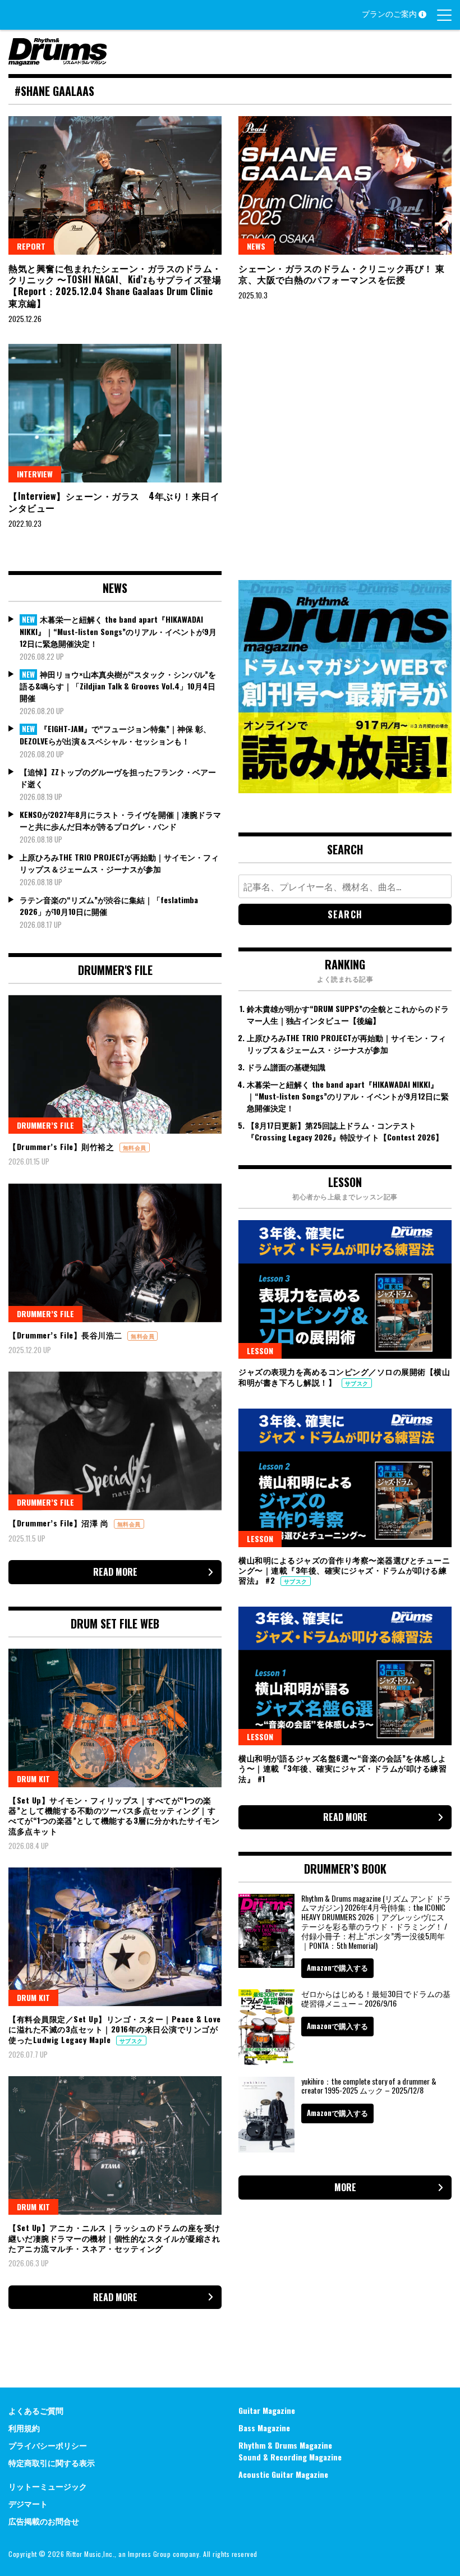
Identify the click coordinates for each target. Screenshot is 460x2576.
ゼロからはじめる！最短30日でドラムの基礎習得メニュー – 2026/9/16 (376, 1998)
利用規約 (24, 2428)
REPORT (31, 246)
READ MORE (115, 1572)
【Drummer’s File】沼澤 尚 (60, 1523)
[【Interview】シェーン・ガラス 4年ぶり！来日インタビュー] (115, 413)
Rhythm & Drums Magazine (285, 2445)
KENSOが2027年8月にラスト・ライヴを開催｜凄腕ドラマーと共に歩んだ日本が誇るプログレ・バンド (120, 820)
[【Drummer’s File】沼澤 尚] (115, 1441)
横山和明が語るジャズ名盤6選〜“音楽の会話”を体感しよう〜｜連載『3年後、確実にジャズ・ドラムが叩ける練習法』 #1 (342, 1768)
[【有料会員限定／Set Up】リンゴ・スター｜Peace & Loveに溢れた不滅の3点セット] (115, 1937)
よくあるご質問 (36, 2410)
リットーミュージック (48, 2486)
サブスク (131, 2041)
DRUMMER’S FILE (45, 1125)
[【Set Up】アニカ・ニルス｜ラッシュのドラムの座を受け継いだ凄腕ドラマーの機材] (115, 2145)
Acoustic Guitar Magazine (283, 2474)
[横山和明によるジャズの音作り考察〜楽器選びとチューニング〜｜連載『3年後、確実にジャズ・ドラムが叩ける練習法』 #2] (345, 1478)
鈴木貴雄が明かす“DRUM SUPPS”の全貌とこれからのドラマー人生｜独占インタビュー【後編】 (348, 1014)
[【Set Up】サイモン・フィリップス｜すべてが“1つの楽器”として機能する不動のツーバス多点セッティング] (115, 1718)
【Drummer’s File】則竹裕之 (63, 1146)
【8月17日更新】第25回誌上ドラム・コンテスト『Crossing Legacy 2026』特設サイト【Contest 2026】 (345, 1131)
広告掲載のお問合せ (44, 2521)
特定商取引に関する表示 (52, 2462)
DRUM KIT (33, 1779)
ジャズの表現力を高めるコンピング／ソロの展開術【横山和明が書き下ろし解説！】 (344, 1376)
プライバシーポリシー (48, 2445)
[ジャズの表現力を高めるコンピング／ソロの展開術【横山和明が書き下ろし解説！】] (345, 1289)
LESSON (260, 1351)
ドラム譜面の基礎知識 (286, 1067)
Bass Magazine (264, 2428)
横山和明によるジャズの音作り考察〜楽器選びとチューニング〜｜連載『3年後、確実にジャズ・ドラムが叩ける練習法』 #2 (344, 1570)
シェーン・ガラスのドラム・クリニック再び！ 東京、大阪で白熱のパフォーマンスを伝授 (342, 274)
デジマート (28, 2503)
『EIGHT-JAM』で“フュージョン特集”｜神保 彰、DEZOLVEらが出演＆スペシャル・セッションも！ (115, 735)
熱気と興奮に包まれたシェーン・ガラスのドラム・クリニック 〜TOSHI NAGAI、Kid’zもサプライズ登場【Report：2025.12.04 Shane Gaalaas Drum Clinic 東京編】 (115, 286)
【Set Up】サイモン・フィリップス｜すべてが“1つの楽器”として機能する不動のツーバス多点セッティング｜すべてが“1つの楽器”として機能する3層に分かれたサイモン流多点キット (114, 1815)
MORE (345, 2187)
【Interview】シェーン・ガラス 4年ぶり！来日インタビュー (114, 502)
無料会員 (135, 1147)
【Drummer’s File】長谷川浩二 (66, 1335)
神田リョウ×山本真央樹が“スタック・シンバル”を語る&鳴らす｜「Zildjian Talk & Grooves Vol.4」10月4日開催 (118, 686)
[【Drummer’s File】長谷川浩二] (115, 1253)
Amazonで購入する (337, 1967)
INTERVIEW (35, 474)
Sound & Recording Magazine (290, 2457)
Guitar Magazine (267, 2410)
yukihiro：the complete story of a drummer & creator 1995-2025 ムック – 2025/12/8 (369, 2086)
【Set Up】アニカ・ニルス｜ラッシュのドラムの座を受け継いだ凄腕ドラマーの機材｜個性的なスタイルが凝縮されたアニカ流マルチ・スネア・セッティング (114, 2237)
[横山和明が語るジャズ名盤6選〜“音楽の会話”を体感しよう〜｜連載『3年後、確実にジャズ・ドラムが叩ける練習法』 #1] (345, 1676)
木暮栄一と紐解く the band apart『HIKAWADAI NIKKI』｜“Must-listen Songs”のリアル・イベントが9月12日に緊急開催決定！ (118, 631)
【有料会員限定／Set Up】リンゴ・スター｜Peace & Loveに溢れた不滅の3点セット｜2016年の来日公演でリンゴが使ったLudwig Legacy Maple (115, 2029)
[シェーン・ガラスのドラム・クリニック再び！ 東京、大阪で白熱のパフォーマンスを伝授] (345, 185)
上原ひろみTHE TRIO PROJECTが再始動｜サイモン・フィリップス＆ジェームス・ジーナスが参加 (119, 863)
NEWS (256, 246)
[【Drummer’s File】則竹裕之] (115, 1064)
